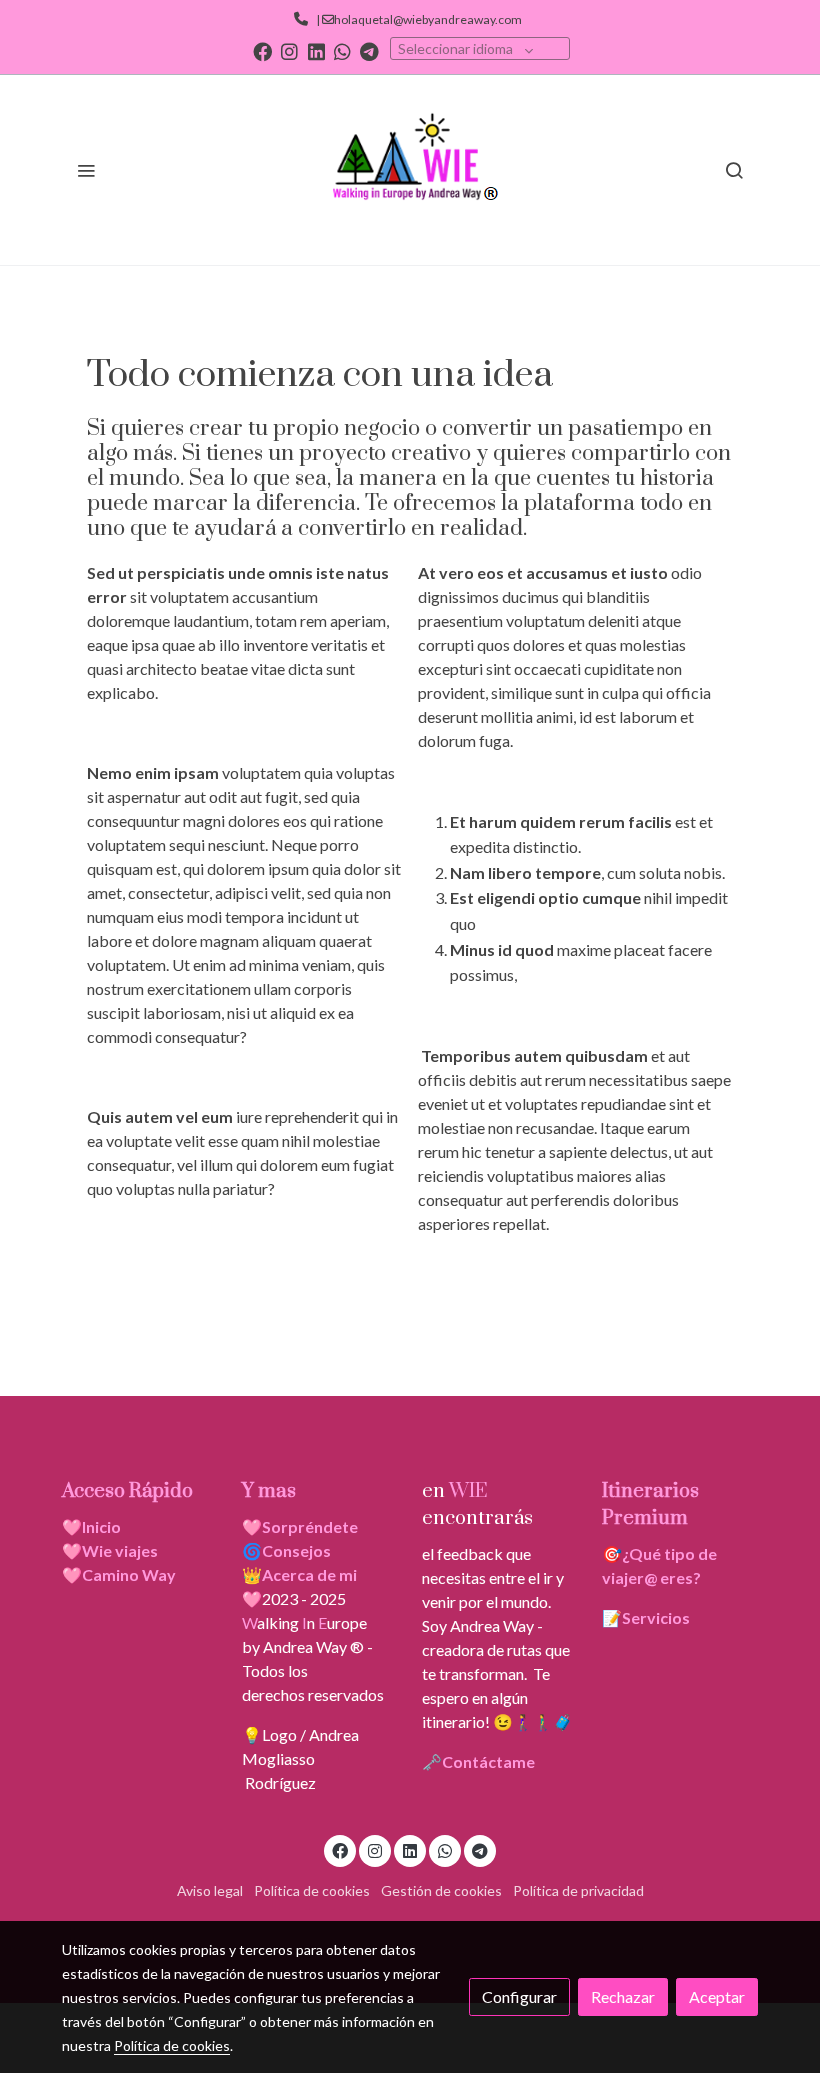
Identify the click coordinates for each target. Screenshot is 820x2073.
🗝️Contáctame (478, 1761)
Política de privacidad (578, 1890)
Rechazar (623, 1996)
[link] (410, 170)
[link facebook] (262, 50)
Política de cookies (312, 1890)
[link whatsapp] (342, 50)
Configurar (519, 1996)
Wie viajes (121, 1550)
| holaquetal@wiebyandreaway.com (417, 19)
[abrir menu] (86, 170)
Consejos (296, 1550)
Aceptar (717, 1996)
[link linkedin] (316, 50)
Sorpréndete (310, 1526)
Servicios (656, 1617)
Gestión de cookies (441, 1890)
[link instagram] (289, 50)
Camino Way (129, 1574)
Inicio (101, 1526)
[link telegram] (369, 50)
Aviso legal (210, 1890)
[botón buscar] (734, 170)
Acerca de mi (309, 1574)
